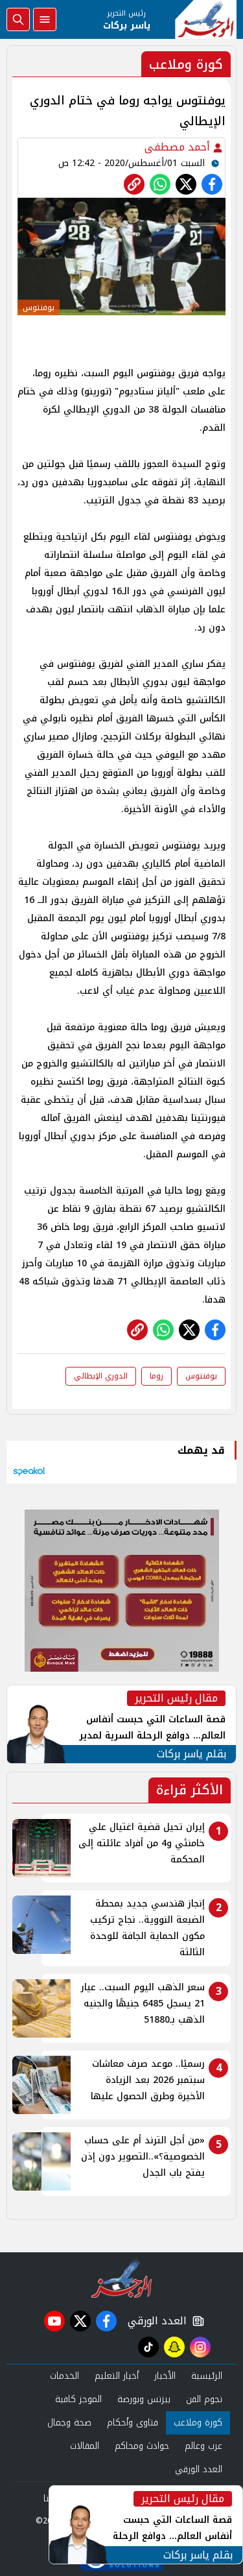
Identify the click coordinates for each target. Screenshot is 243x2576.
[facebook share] (212, 184)
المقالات (85, 2446)
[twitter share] (186, 184)
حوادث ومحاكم (142, 2446)
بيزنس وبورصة (144, 2399)
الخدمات (64, 2376)
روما (156, 1376)
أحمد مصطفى (179, 147)
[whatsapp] (134, 184)
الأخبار (165, 2376)
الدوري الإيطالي (101, 1376)
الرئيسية (207, 2376)
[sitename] (121, 2278)
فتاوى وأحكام (133, 2423)
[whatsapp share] (160, 184)
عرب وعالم (203, 2446)
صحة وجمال (69, 2423)
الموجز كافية (78, 2399)
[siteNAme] (206, 19)
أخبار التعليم (117, 2376)
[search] (18, 19)
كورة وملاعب (198, 2423)
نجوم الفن (204, 2399)
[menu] (45, 19)
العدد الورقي (154, 2321)
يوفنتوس (201, 1376)
